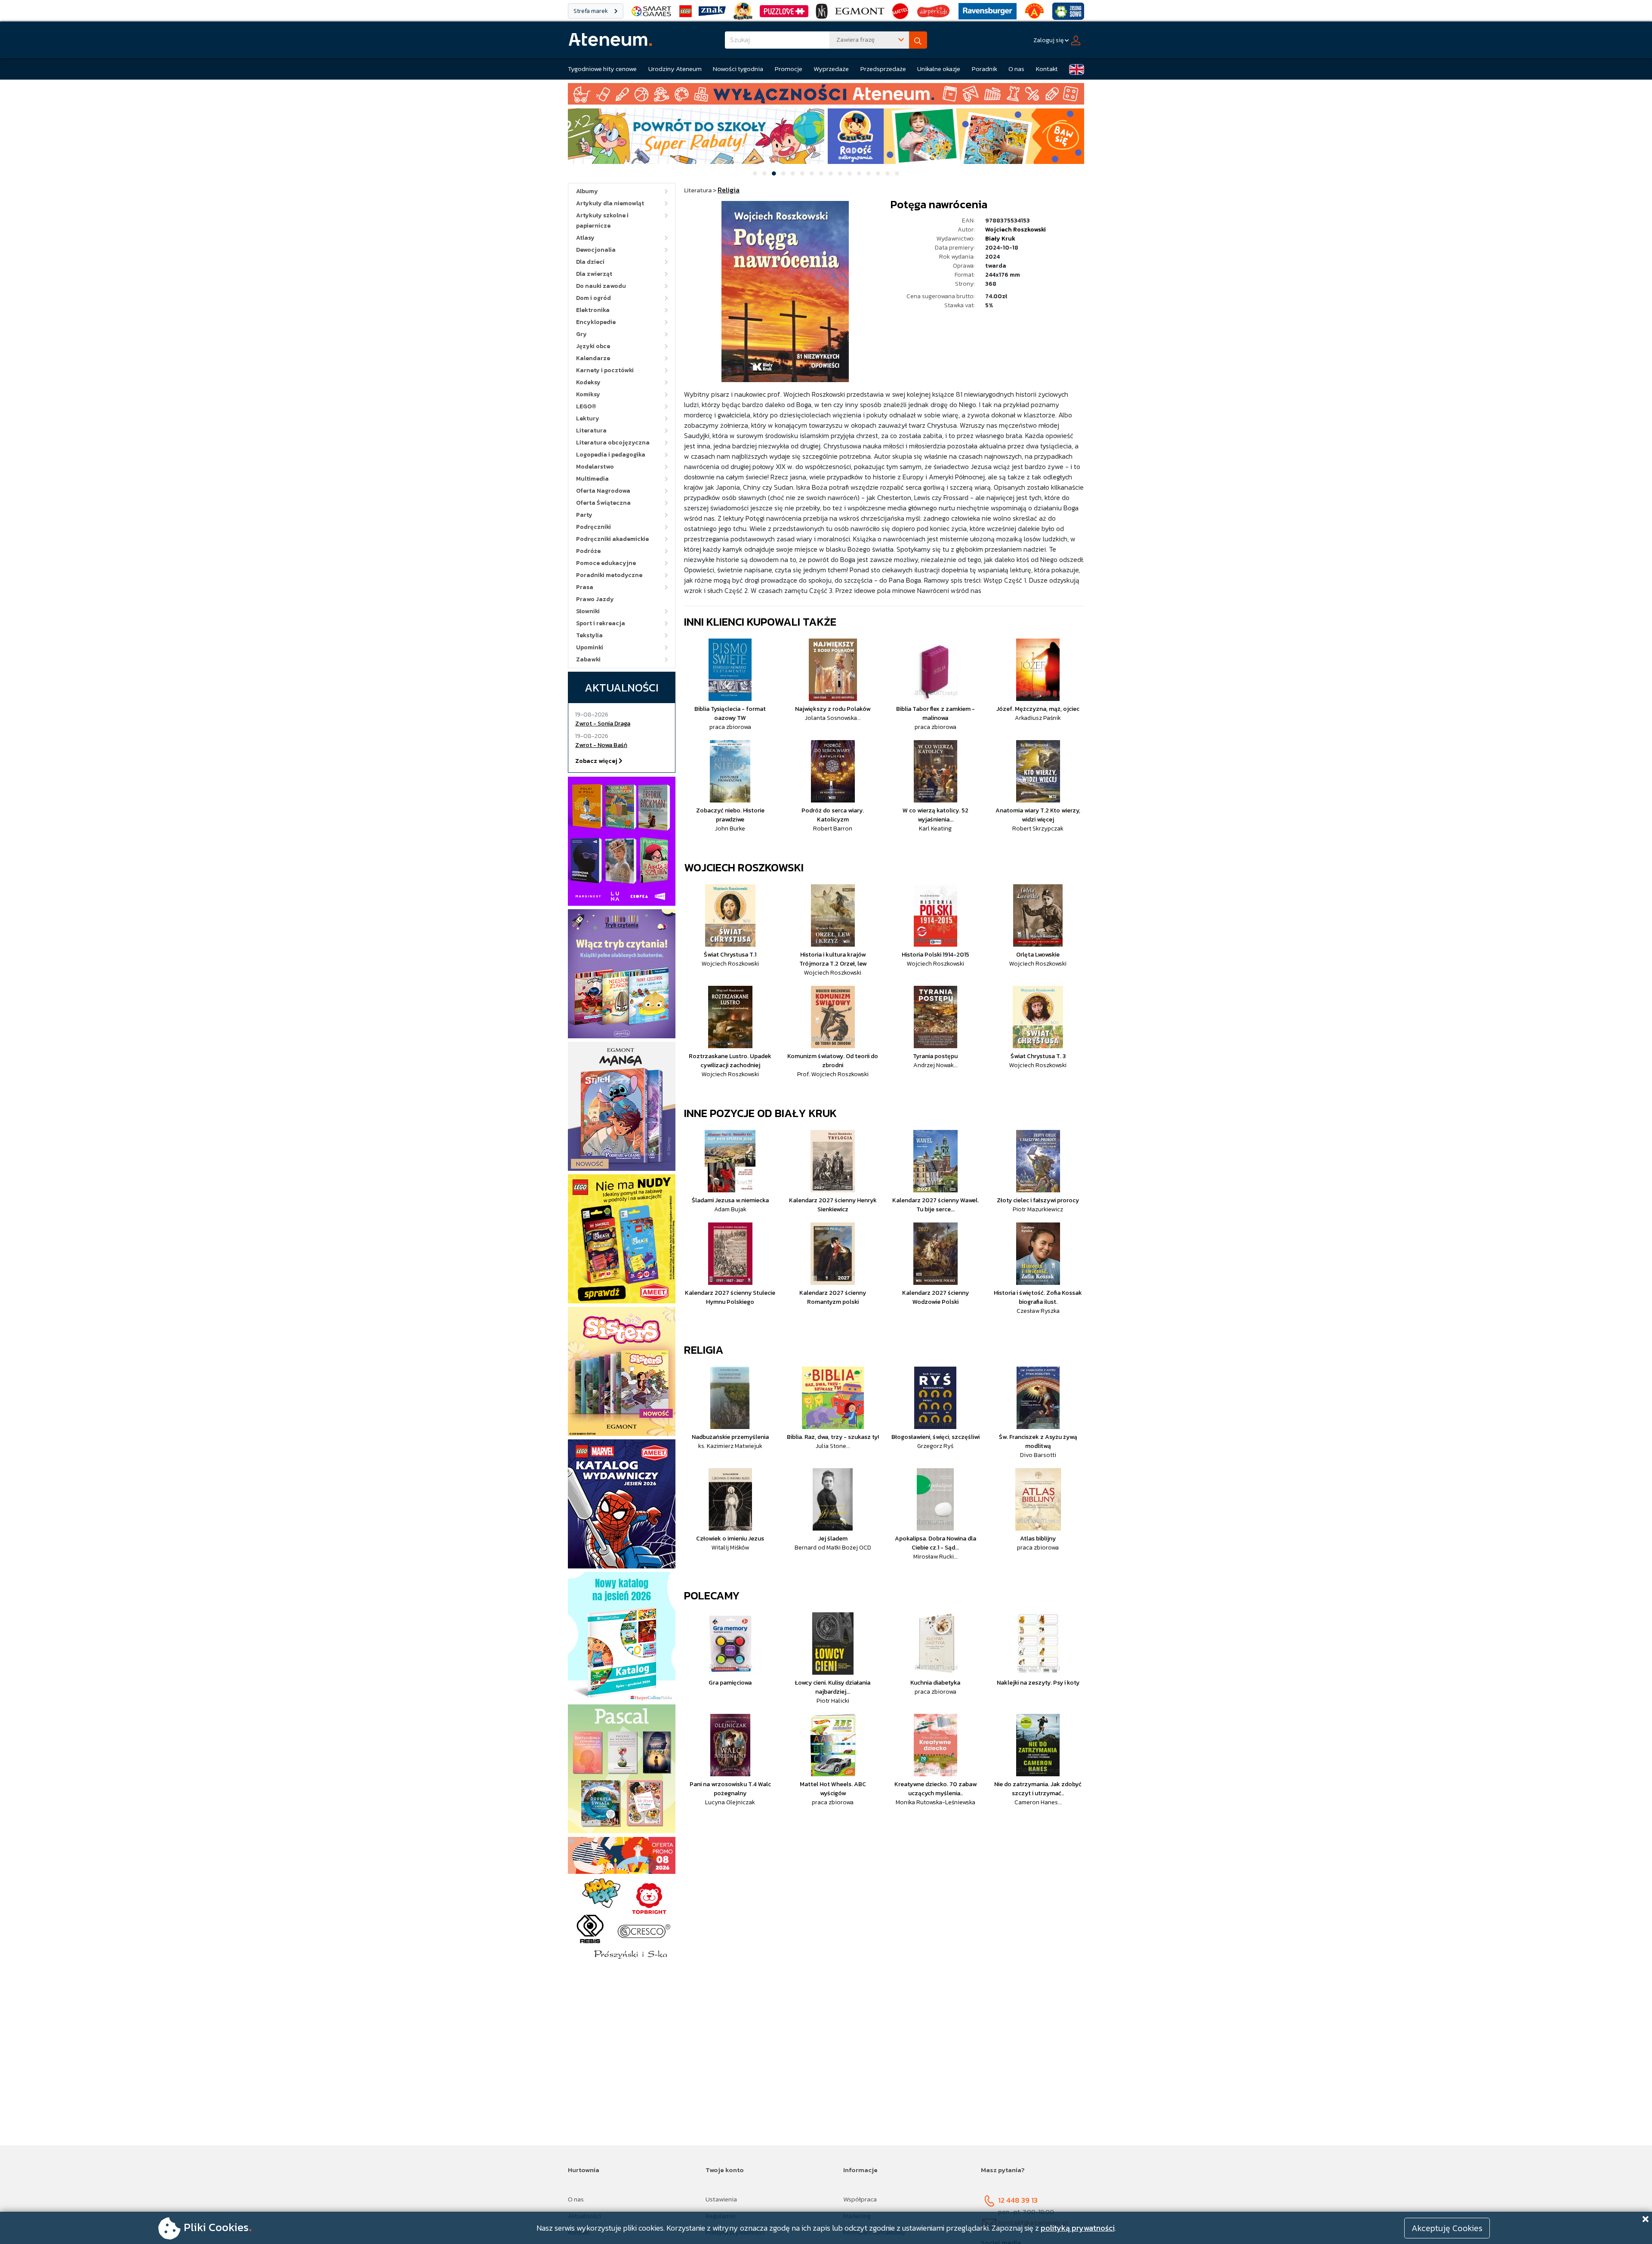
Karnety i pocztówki (605, 370)
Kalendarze (593, 358)
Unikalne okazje (939, 69)
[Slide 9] (831, 173)
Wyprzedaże (831, 69)
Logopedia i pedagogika (611, 455)
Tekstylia (589, 635)
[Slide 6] (802, 173)
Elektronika (593, 310)
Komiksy (588, 394)
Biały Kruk (1000, 239)
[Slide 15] (888, 173)
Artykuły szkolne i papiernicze (602, 221)
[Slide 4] (783, 173)
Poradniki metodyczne (609, 575)
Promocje (789, 69)
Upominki (590, 647)
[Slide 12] (859, 173)
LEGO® (586, 406)
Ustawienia (721, 2199)
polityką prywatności (1078, 2228)
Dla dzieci (590, 262)
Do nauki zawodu (601, 286)
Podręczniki (593, 527)
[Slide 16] (897, 173)
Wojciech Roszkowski (1016, 230)
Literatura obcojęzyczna (613, 443)
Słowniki (588, 611)
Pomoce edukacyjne (606, 563)
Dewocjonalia (596, 250)
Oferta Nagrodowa (603, 491)
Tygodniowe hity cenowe (602, 69)
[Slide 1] (755, 173)
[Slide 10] (840, 173)
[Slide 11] (850, 173)
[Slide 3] (774, 173)
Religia (704, 1350)
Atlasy (585, 238)
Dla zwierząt (594, 274)
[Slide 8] (821, 173)
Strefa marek (591, 11)
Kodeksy (588, 382)
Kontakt (1047, 69)
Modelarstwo (595, 467)
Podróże (588, 551)
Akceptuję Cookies (1447, 2228)
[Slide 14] (878, 173)
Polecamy (712, 1595)
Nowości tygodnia (738, 69)
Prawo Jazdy (595, 599)
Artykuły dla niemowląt (610, 203)
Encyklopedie (596, 322)
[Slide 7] (812, 173)
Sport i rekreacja (601, 623)
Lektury (588, 418)
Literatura (591, 431)
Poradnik (985, 69)
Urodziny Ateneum (675, 69)
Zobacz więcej (597, 761)
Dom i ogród (593, 298)
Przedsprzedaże (883, 69)
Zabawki (588, 659)
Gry (581, 334)
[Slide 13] (869, 173)
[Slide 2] (764, 173)
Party (584, 515)
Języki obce (593, 346)
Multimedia (592, 479)
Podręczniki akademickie (612, 539)
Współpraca (860, 2199)
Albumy (587, 191)
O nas (1016, 69)
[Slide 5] (793, 173)
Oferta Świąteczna (603, 503)
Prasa (585, 587)
